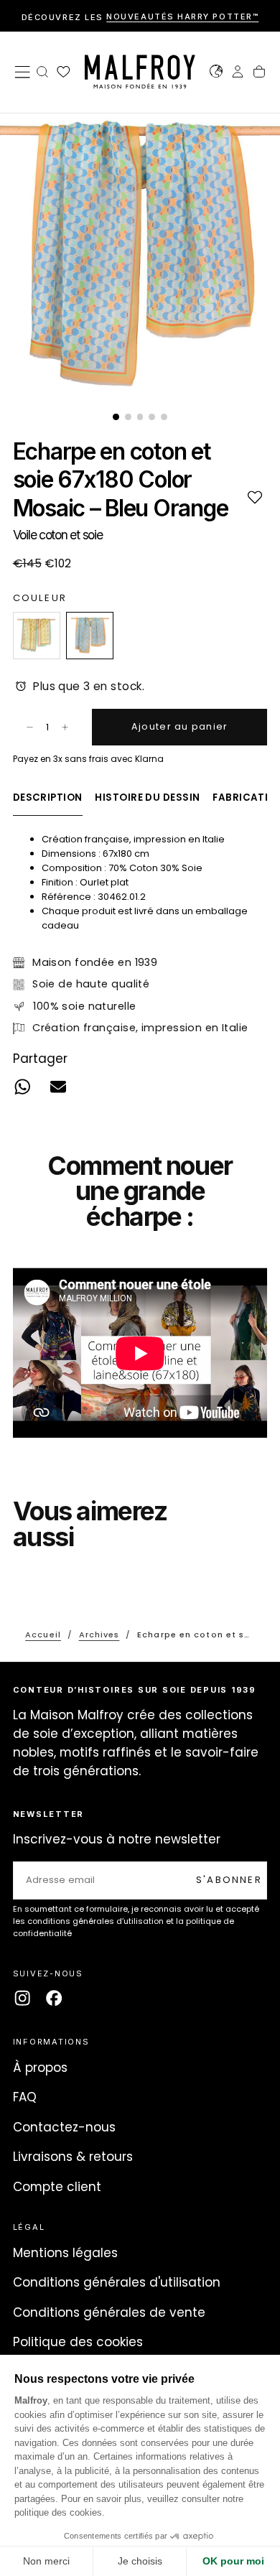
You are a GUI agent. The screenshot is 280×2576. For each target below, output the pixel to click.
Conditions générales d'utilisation (117, 2282)
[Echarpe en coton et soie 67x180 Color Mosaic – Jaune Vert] (37, 636)
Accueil (43, 1635)
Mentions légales (65, 2253)
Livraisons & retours (73, 2157)
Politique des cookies (78, 2342)
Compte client (57, 2187)
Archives (99, 1635)
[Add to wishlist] (255, 497)
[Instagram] (22, 1998)
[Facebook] (54, 1998)
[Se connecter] (238, 73)
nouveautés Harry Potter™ (182, 17)
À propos (40, 2068)
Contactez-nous (64, 2127)
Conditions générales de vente (109, 2312)
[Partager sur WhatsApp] (22, 1087)
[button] (22, 72)
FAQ (25, 2097)
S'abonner (229, 1880)
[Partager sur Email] (58, 1087)
